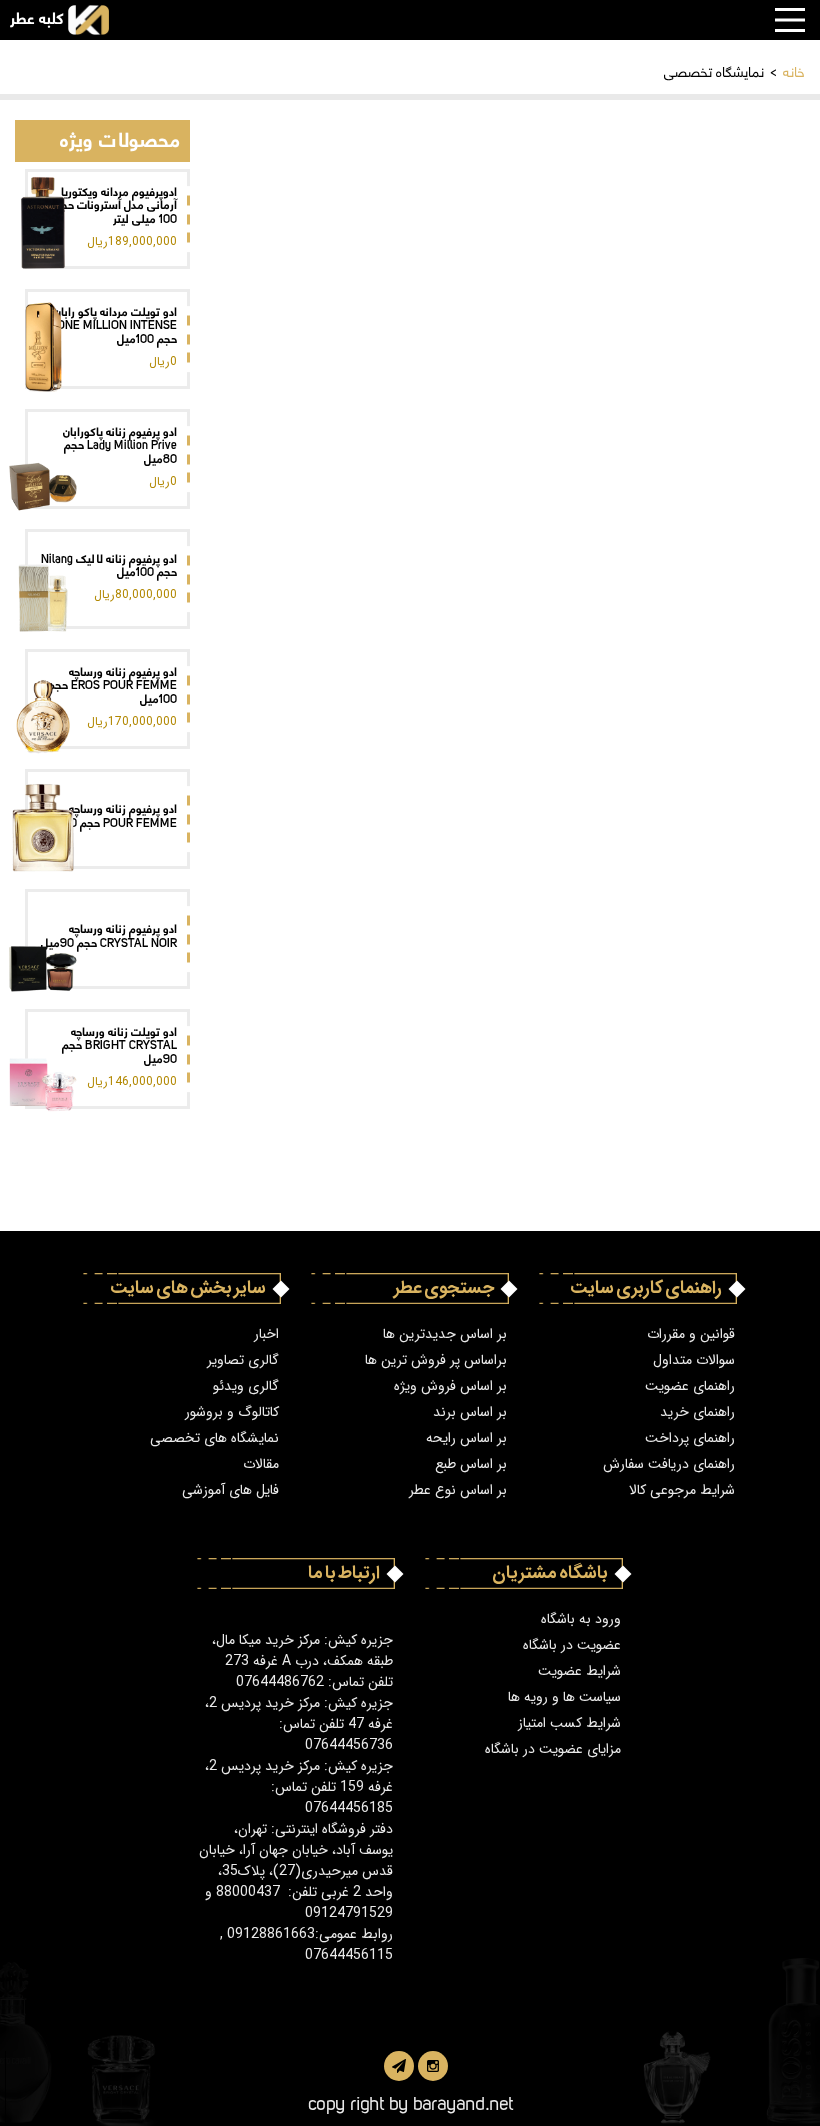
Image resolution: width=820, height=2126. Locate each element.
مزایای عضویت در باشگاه (553, 1749)
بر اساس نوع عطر (458, 1490)
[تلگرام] (399, 2066)
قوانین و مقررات (691, 1334)
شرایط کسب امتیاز (569, 1723)
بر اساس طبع (471, 1464)
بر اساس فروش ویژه (450, 1386)
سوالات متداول (694, 1360)
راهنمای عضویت (690, 1386)
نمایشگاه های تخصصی (214, 1438)
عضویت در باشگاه (572, 1645)
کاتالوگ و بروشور (232, 1412)
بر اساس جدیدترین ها (445, 1334)
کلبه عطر (37, 19)
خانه (794, 70)
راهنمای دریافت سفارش (669, 1464)
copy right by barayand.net (410, 2101)
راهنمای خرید (697, 1412)
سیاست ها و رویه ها (564, 1697)
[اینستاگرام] (433, 2066)
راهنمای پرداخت (690, 1438)
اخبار (266, 1334)
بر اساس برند (470, 1412)
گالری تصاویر (243, 1360)
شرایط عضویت (579, 1671)
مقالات (261, 1464)
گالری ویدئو (246, 1386)
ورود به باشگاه (581, 1619)
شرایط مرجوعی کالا (682, 1490)
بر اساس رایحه (466, 1438)
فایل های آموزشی (230, 1490)
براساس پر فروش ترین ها (436, 1360)
